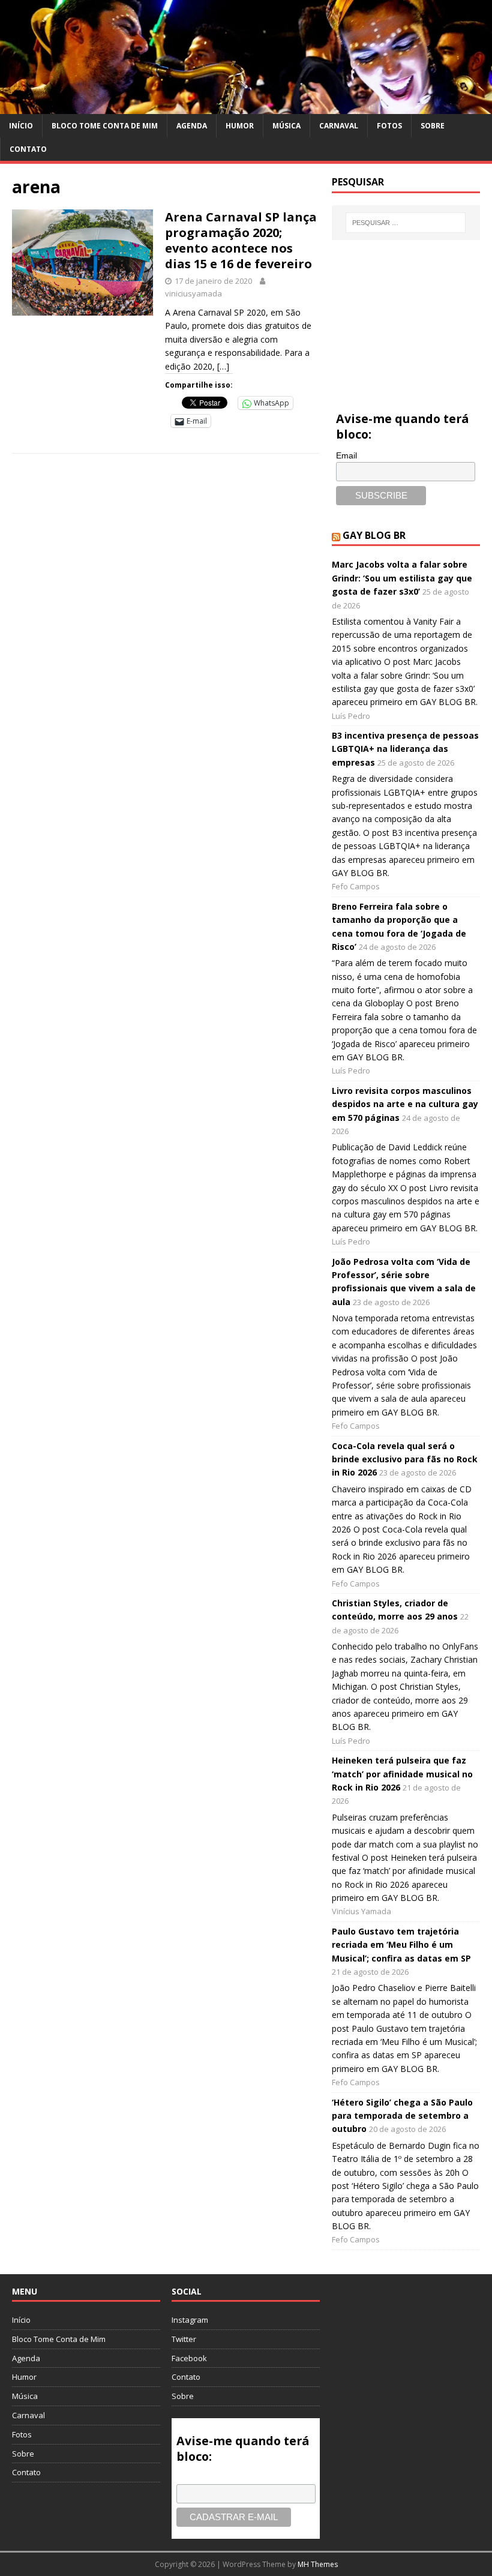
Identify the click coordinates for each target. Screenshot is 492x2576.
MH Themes (318, 2564)
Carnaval (339, 126)
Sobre (433, 126)
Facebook (189, 2358)
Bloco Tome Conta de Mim (105, 126)
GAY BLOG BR (374, 535)
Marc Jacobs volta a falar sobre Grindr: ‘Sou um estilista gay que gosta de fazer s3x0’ (402, 578)
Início (21, 126)
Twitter (184, 2339)
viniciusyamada (193, 293)
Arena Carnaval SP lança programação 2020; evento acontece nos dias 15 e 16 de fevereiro (241, 240)
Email (346, 455)
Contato (28, 149)
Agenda (192, 126)
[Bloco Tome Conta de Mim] (246, 107)
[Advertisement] (406, 312)
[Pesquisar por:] (406, 223)
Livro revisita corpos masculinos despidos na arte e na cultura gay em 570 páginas (405, 1104)
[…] (223, 366)
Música (286, 126)
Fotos (389, 126)
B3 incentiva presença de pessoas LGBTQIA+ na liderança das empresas (405, 749)
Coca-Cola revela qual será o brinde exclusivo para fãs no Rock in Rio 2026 (405, 1459)
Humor (240, 126)
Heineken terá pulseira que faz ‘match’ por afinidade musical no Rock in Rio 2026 (402, 1774)
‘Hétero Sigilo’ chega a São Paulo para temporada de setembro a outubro (402, 2116)
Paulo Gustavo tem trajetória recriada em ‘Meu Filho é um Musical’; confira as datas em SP (401, 1945)
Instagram (190, 2320)
